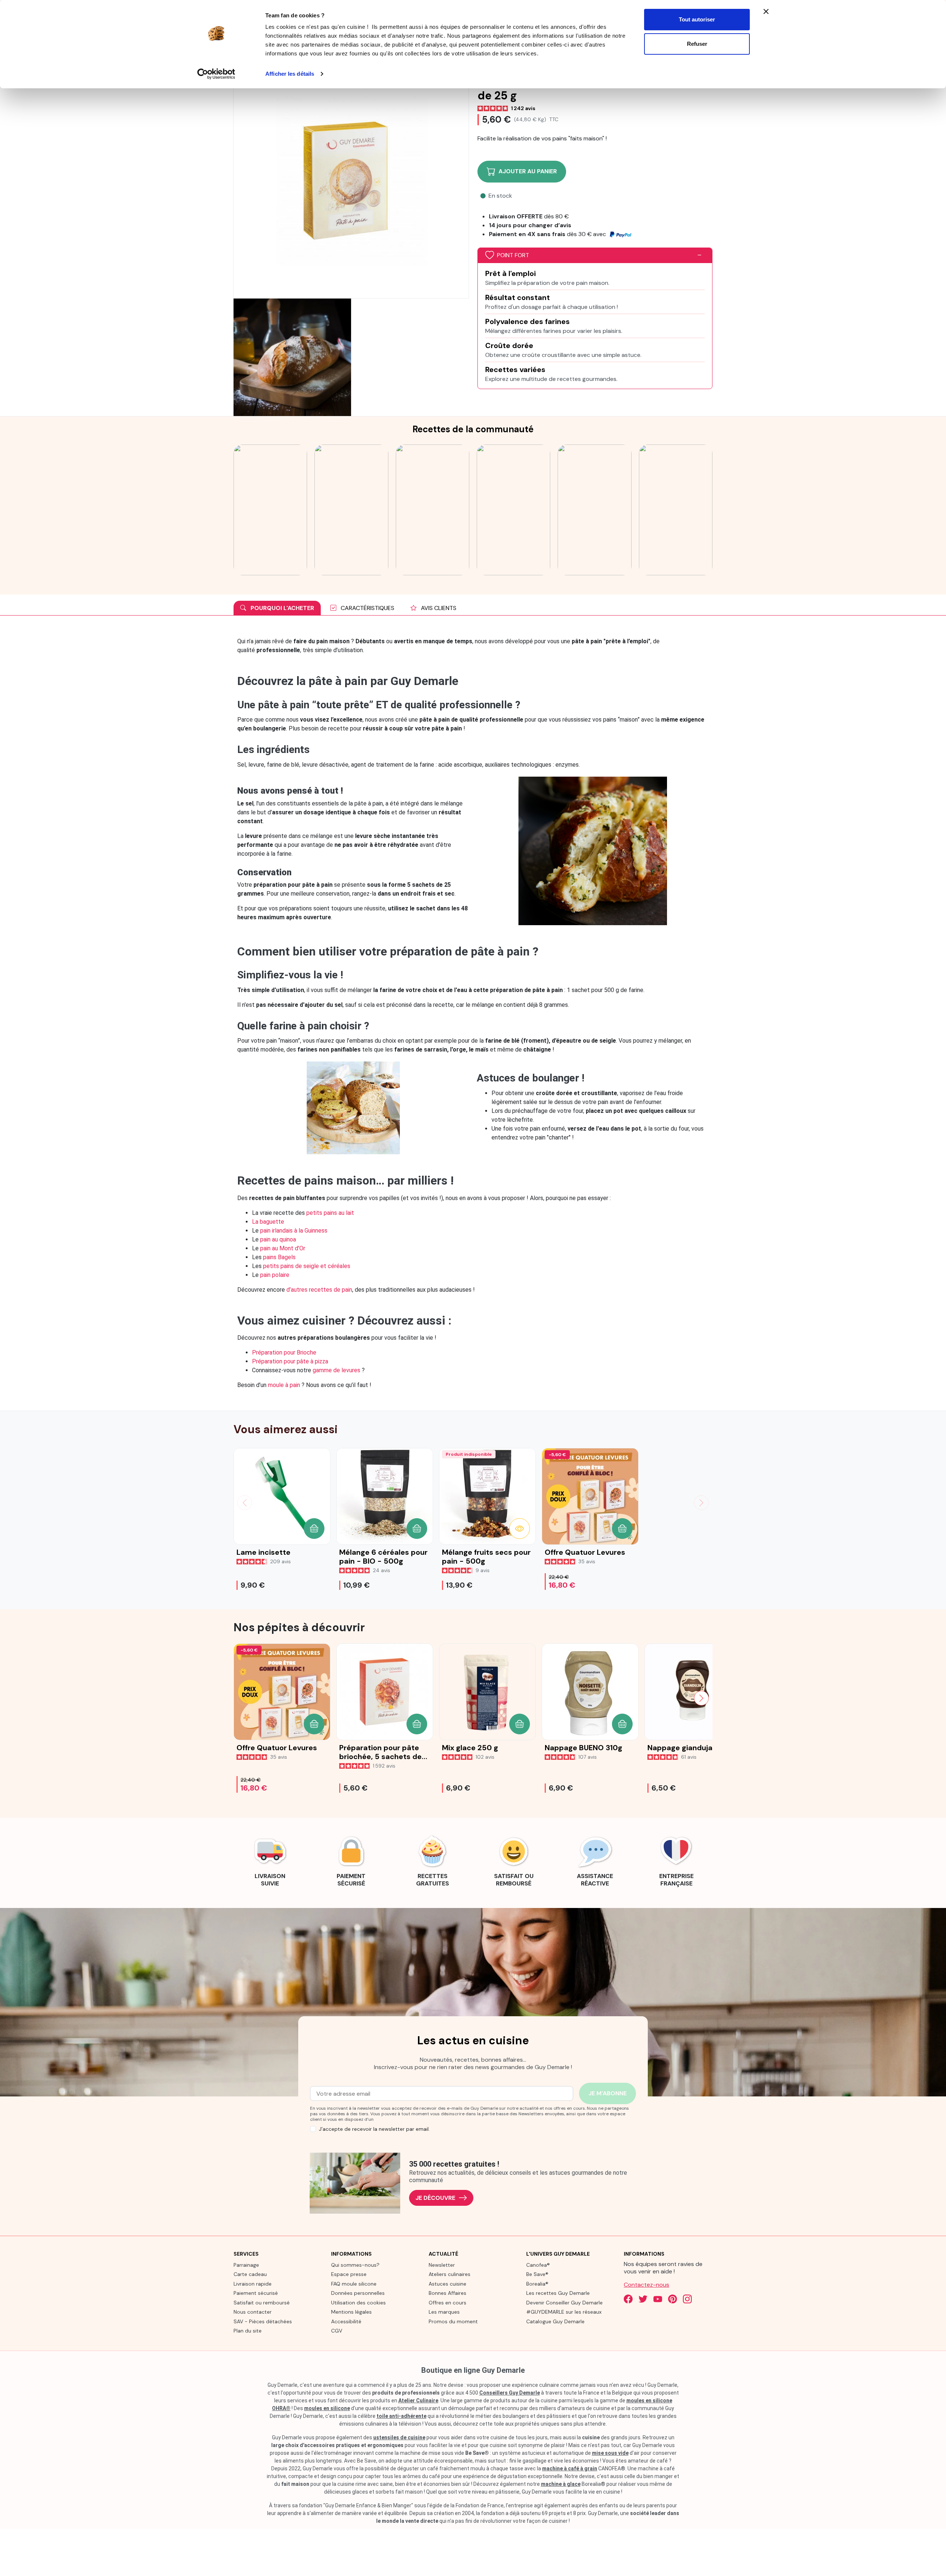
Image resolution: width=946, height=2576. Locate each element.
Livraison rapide (253, 2284)
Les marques (444, 2312)
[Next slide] (701, 1698)
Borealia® (537, 2284)
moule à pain (284, 1385)
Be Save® (537, 2274)
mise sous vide (610, 2453)
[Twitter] (643, 2299)
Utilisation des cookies (358, 2303)
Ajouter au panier (528, 171)
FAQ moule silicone (354, 2284)
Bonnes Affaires (448, 2293)
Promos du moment (453, 2321)
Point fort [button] (513, 255)
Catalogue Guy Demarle (555, 2321)
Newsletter (442, 2265)
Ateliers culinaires (450, 2274)
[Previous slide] (245, 1698)
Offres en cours (448, 2303)
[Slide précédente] (245, 1503)
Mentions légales (351, 2312)
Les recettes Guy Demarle (558, 2293)
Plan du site (248, 2331)
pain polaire (275, 1275)
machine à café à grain (570, 2468)
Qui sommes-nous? (355, 2265)
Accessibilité (346, 2321)
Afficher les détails (290, 74)
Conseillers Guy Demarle (510, 2393)
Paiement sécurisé (256, 2293)
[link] (270, 1860)
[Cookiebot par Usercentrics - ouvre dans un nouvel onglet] (216, 74)
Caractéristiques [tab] (367, 608)
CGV (337, 2331)
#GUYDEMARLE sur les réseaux (564, 2312)
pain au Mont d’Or (283, 1248)
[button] (314, 1529)
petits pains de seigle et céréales (307, 1266)
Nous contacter (253, 2312)
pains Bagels (279, 1257)
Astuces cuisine (448, 2284)
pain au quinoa (278, 1239)
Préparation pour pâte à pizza (290, 1361)
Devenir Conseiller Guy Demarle (564, 2303)
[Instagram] (687, 2299)
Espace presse (349, 2274)
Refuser (697, 44)
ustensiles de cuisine (399, 2437)
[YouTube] (658, 2299)
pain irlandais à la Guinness (294, 1231)
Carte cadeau (250, 2274)
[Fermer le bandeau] (766, 11)
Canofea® (538, 2265)
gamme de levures (336, 1370)
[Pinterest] (673, 2299)
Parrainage (246, 2265)
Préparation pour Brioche (284, 1352)
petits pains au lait (330, 1213)
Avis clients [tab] (438, 608)
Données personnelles (358, 2293)
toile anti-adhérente (401, 2416)
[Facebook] (628, 2299)
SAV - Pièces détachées (263, 2321)
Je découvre (435, 2198)
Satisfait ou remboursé (262, 2303)
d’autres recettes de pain (319, 1290)
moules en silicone (327, 2408)
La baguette (268, 1222)
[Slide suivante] (701, 1503)
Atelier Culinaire (418, 2400)
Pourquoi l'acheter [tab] (282, 608)
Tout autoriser (697, 19)
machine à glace (561, 2484)
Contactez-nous (646, 2285)
